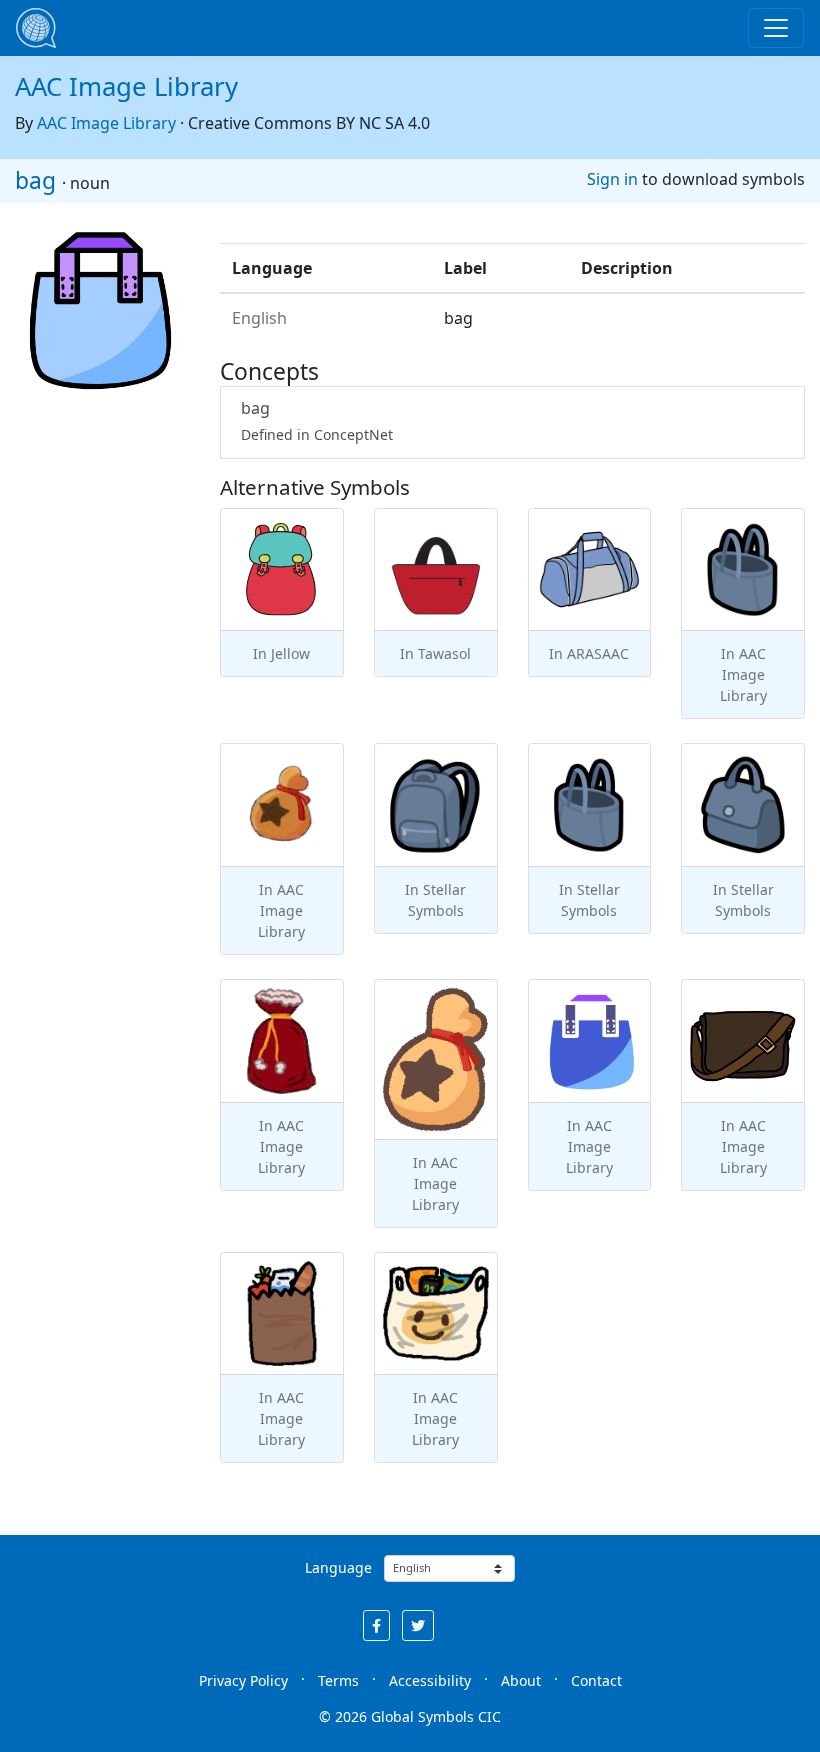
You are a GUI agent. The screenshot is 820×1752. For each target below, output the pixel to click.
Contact (596, 1680)
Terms (338, 1680)
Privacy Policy (243, 1680)
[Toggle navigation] (776, 28)
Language (338, 1567)
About (521, 1680)
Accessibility (430, 1680)
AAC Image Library (126, 86)
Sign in (612, 179)
